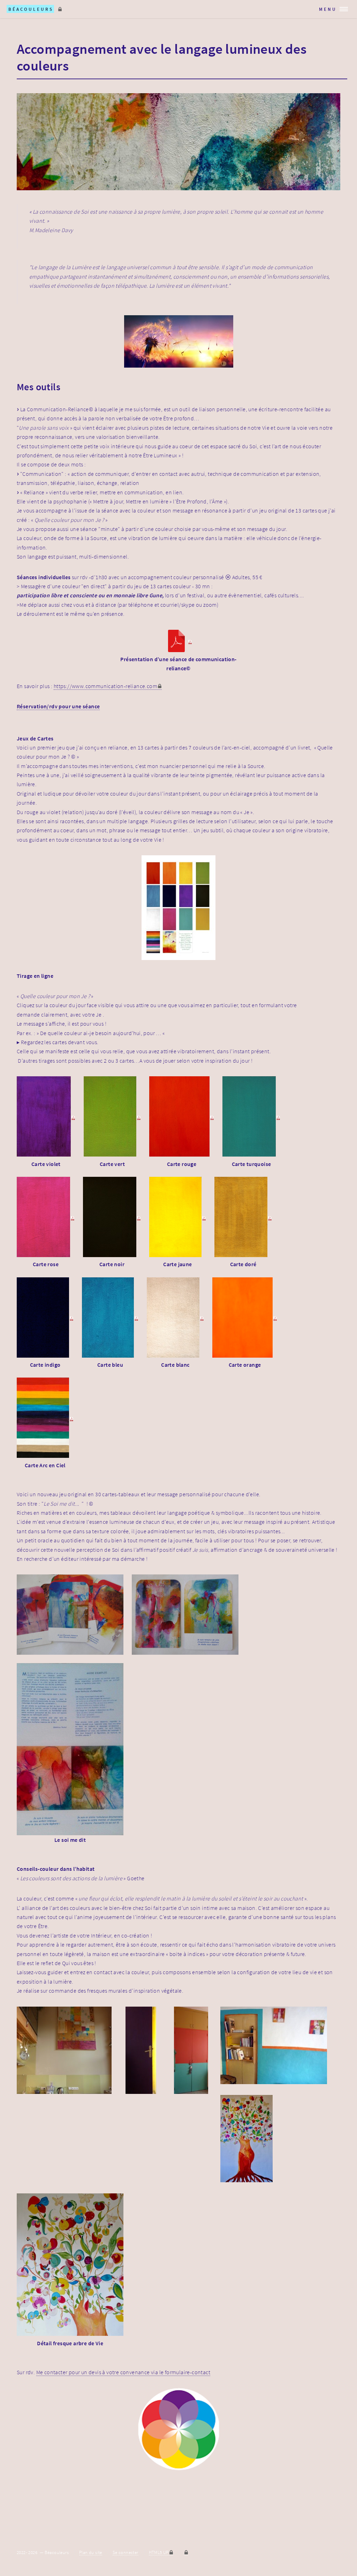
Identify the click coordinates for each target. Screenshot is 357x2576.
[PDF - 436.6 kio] (112, 1218)
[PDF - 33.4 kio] (179, 642)
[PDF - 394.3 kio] (175, 1319)
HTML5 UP (159, 2552)
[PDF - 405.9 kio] (182, 1118)
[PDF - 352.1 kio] (46, 1218)
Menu (328, 9)
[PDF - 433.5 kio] (46, 1118)
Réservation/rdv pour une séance (58, 706)
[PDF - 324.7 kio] (45, 1319)
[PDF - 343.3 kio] (251, 1118)
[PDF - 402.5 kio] (110, 1319)
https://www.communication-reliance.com (105, 686)
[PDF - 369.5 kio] (178, 1218)
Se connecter (126, 2552)
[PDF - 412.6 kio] (245, 1319)
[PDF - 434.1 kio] (112, 1118)
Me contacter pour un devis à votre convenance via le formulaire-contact (123, 2372)
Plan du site (91, 2552)
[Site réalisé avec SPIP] (186, 2552)
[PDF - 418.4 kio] (243, 1218)
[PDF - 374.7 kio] (45, 1419)
